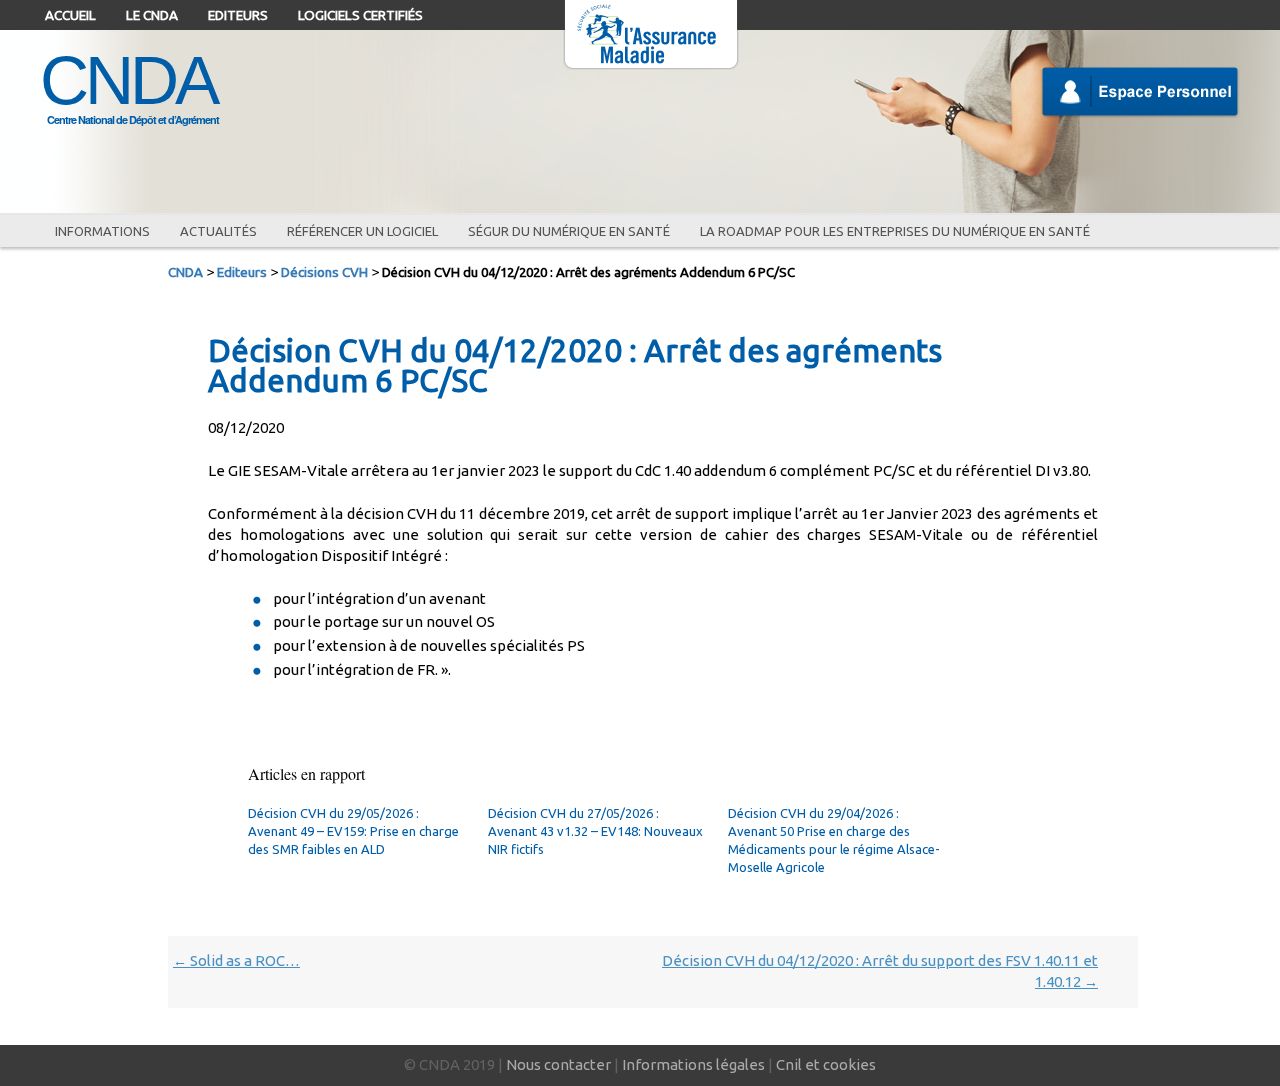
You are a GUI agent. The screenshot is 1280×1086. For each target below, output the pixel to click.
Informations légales (693, 1064)
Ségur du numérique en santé (569, 231)
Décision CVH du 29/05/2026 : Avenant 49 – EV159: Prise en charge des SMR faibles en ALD (353, 831)
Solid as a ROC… (236, 960)
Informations (102, 231)
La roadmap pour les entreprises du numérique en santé (895, 231)
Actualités (218, 231)
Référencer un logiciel (362, 231)
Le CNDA (152, 15)
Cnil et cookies (826, 1064)
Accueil (70, 15)
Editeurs (238, 15)
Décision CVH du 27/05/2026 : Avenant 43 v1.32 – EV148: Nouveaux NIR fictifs (595, 831)
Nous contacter (558, 1064)
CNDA (128, 80)
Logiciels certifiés (360, 15)
